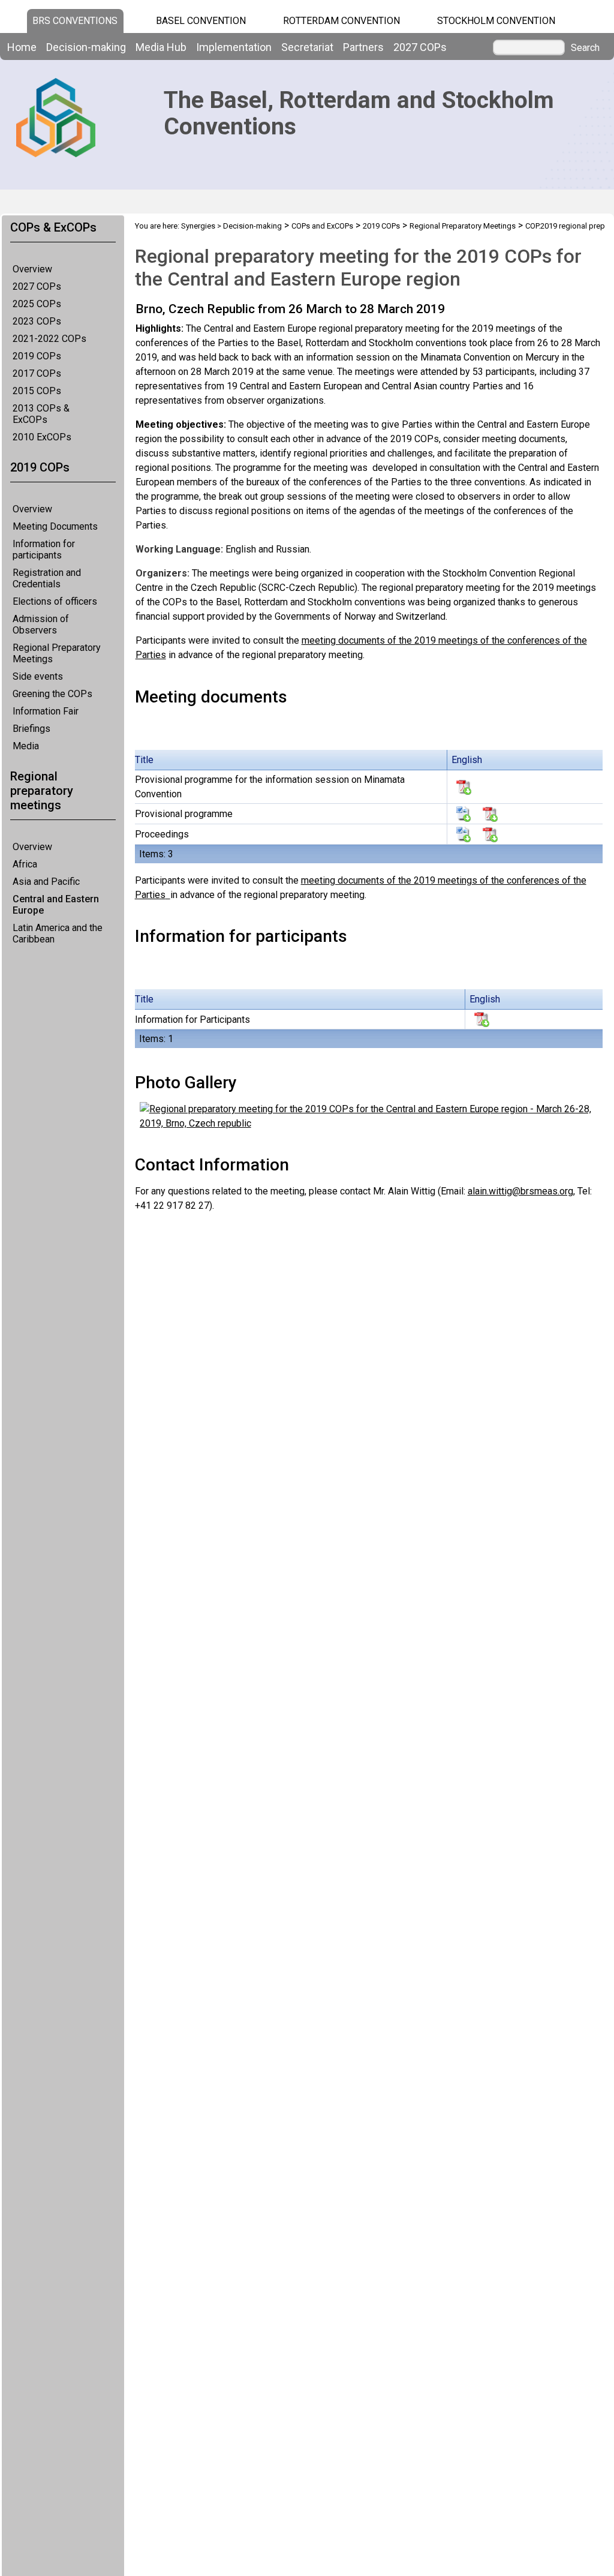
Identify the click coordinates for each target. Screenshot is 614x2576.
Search (585, 48)
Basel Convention (201, 21)
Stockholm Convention (496, 21)
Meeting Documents (55, 526)
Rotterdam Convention (341, 21)
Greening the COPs (52, 694)
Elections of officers (55, 601)
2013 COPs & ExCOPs (41, 414)
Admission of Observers (41, 625)
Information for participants (44, 550)
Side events (38, 676)
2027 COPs (37, 286)
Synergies (198, 226)
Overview (32, 269)
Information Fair (46, 711)
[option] (368, 482)
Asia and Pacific (46, 882)
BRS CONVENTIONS (75, 21)
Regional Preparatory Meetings (57, 653)
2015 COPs (37, 391)
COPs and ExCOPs (322, 226)
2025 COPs (37, 304)
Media (26, 746)
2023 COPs (37, 321)
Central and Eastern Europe (56, 905)
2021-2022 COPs (49, 339)
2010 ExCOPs (42, 437)
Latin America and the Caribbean (58, 933)
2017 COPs (37, 373)
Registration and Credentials (47, 578)
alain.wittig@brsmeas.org (520, 1191)
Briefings (31, 729)
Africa (25, 864)
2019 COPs (37, 356)
